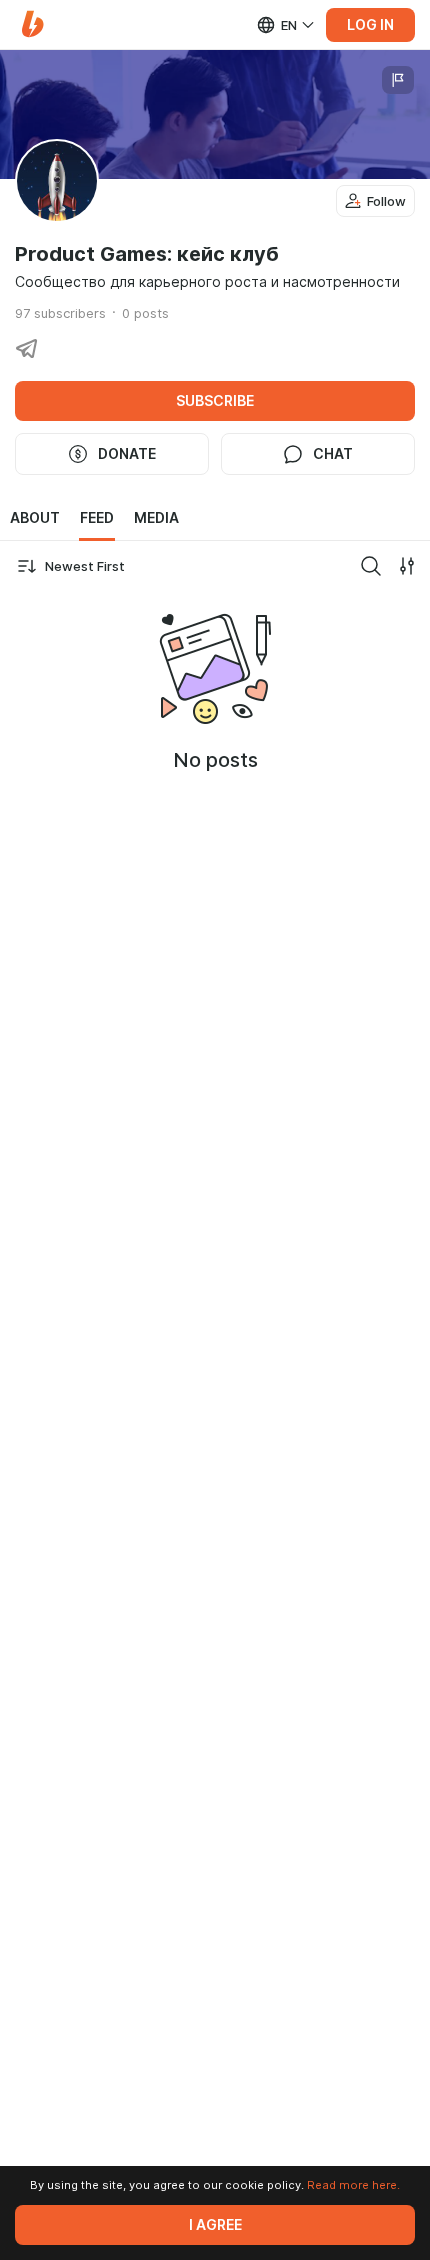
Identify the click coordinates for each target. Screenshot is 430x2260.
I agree (215, 2225)
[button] (32, 24)
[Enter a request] (371, 566)
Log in (370, 25)
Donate (127, 454)
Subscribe (215, 401)
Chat (333, 454)
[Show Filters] (407, 566)
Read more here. (353, 2185)
